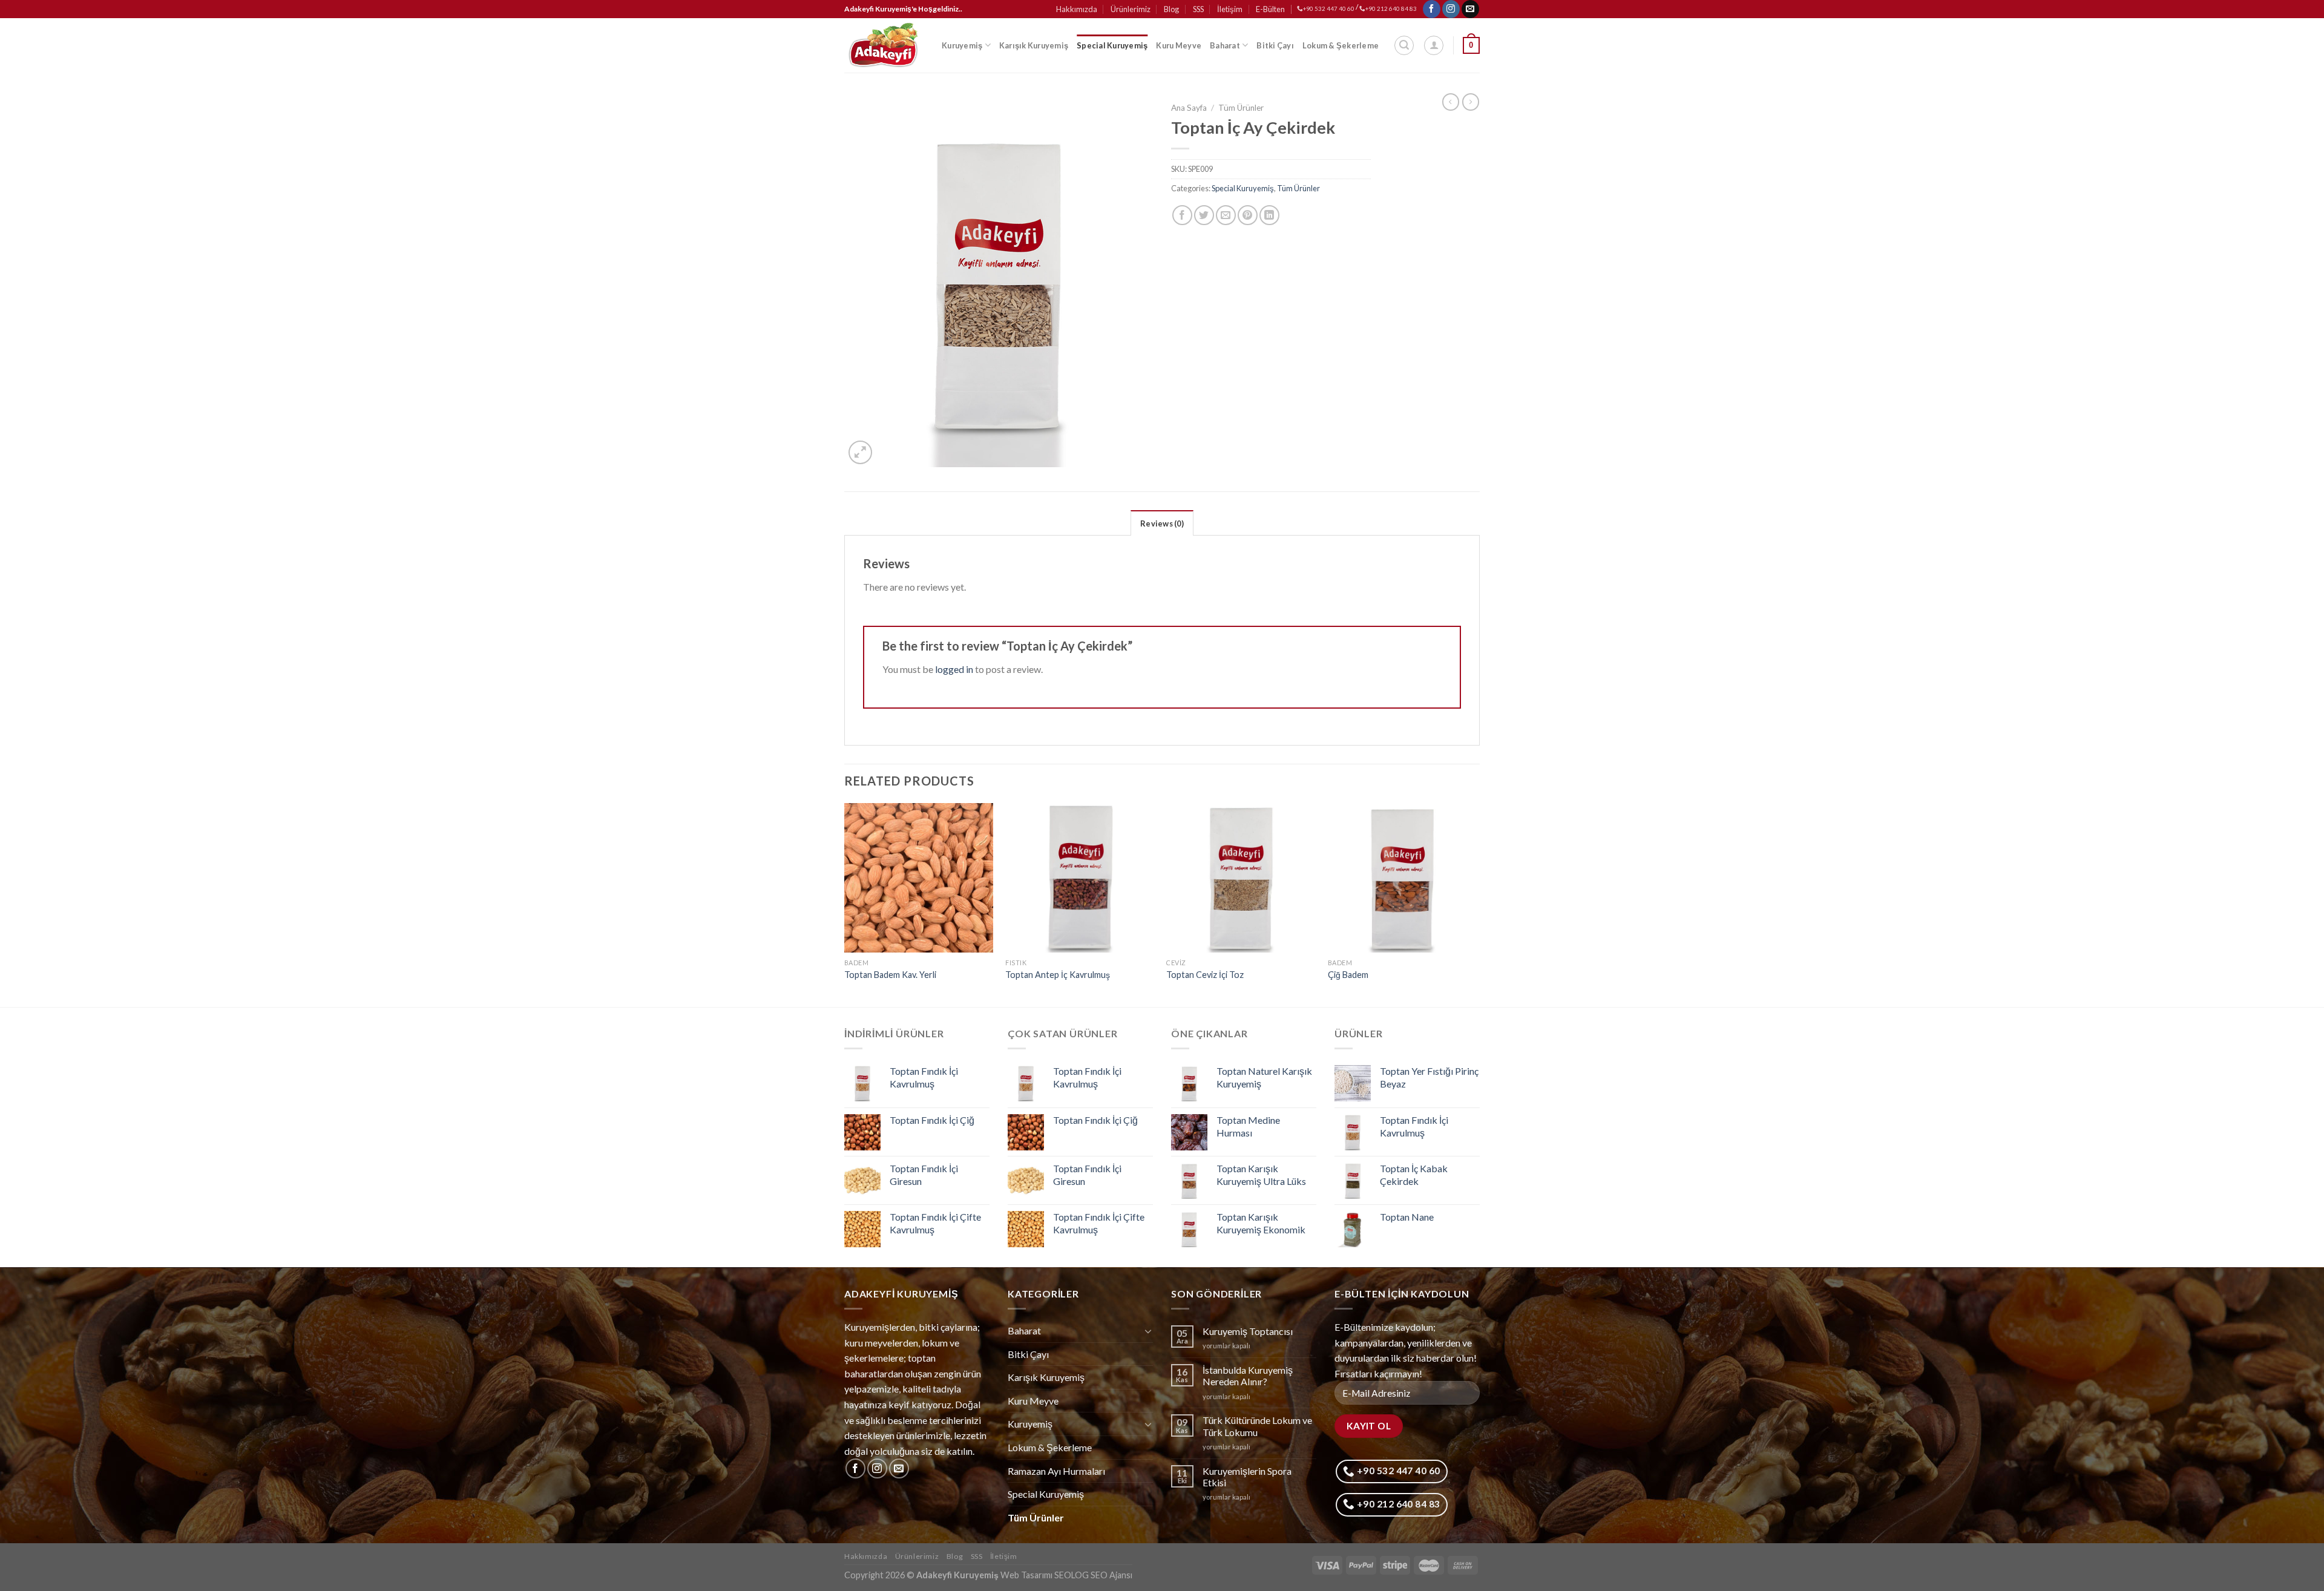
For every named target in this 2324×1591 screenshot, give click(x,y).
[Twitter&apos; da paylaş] (1204, 215)
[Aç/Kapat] (1148, 1331)
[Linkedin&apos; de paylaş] (1269, 215)
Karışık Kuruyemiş (1034, 45)
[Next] (1476, 904)
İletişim (1230, 9)
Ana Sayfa (1189, 108)
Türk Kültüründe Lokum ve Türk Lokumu (1257, 1426)
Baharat (1225, 45)
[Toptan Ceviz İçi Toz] (1241, 878)
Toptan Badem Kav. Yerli (890, 975)
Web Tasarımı (1026, 1575)
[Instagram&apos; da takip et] (1451, 9)
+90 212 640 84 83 (1391, 9)
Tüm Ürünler (1241, 108)
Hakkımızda (1077, 9)
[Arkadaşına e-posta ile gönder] (1226, 215)
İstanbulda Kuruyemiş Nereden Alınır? (1248, 1376)
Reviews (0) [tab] (1162, 523)
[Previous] (845, 904)
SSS (1198, 9)
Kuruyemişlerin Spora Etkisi (1247, 1477)
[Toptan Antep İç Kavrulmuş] (1080, 878)
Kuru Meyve (1179, 45)
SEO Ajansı (1111, 1575)
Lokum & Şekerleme (1341, 45)
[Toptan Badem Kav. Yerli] (919, 878)
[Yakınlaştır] (860, 452)
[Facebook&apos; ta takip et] (1432, 9)
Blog (1171, 9)
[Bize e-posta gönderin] (1470, 9)
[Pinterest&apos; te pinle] (1248, 215)
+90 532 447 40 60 (1329, 9)
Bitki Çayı (1275, 45)
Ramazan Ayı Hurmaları (1056, 1471)
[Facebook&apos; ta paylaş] (1182, 215)
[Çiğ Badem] (1403, 878)
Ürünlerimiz (1131, 9)
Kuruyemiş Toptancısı (1248, 1331)
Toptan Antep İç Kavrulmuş (1058, 975)
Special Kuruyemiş (1112, 45)
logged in (954, 669)
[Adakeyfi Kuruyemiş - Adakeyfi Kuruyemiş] (884, 45)
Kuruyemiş (962, 45)
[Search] (1404, 45)
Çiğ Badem (1348, 975)
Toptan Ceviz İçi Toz (1205, 975)
